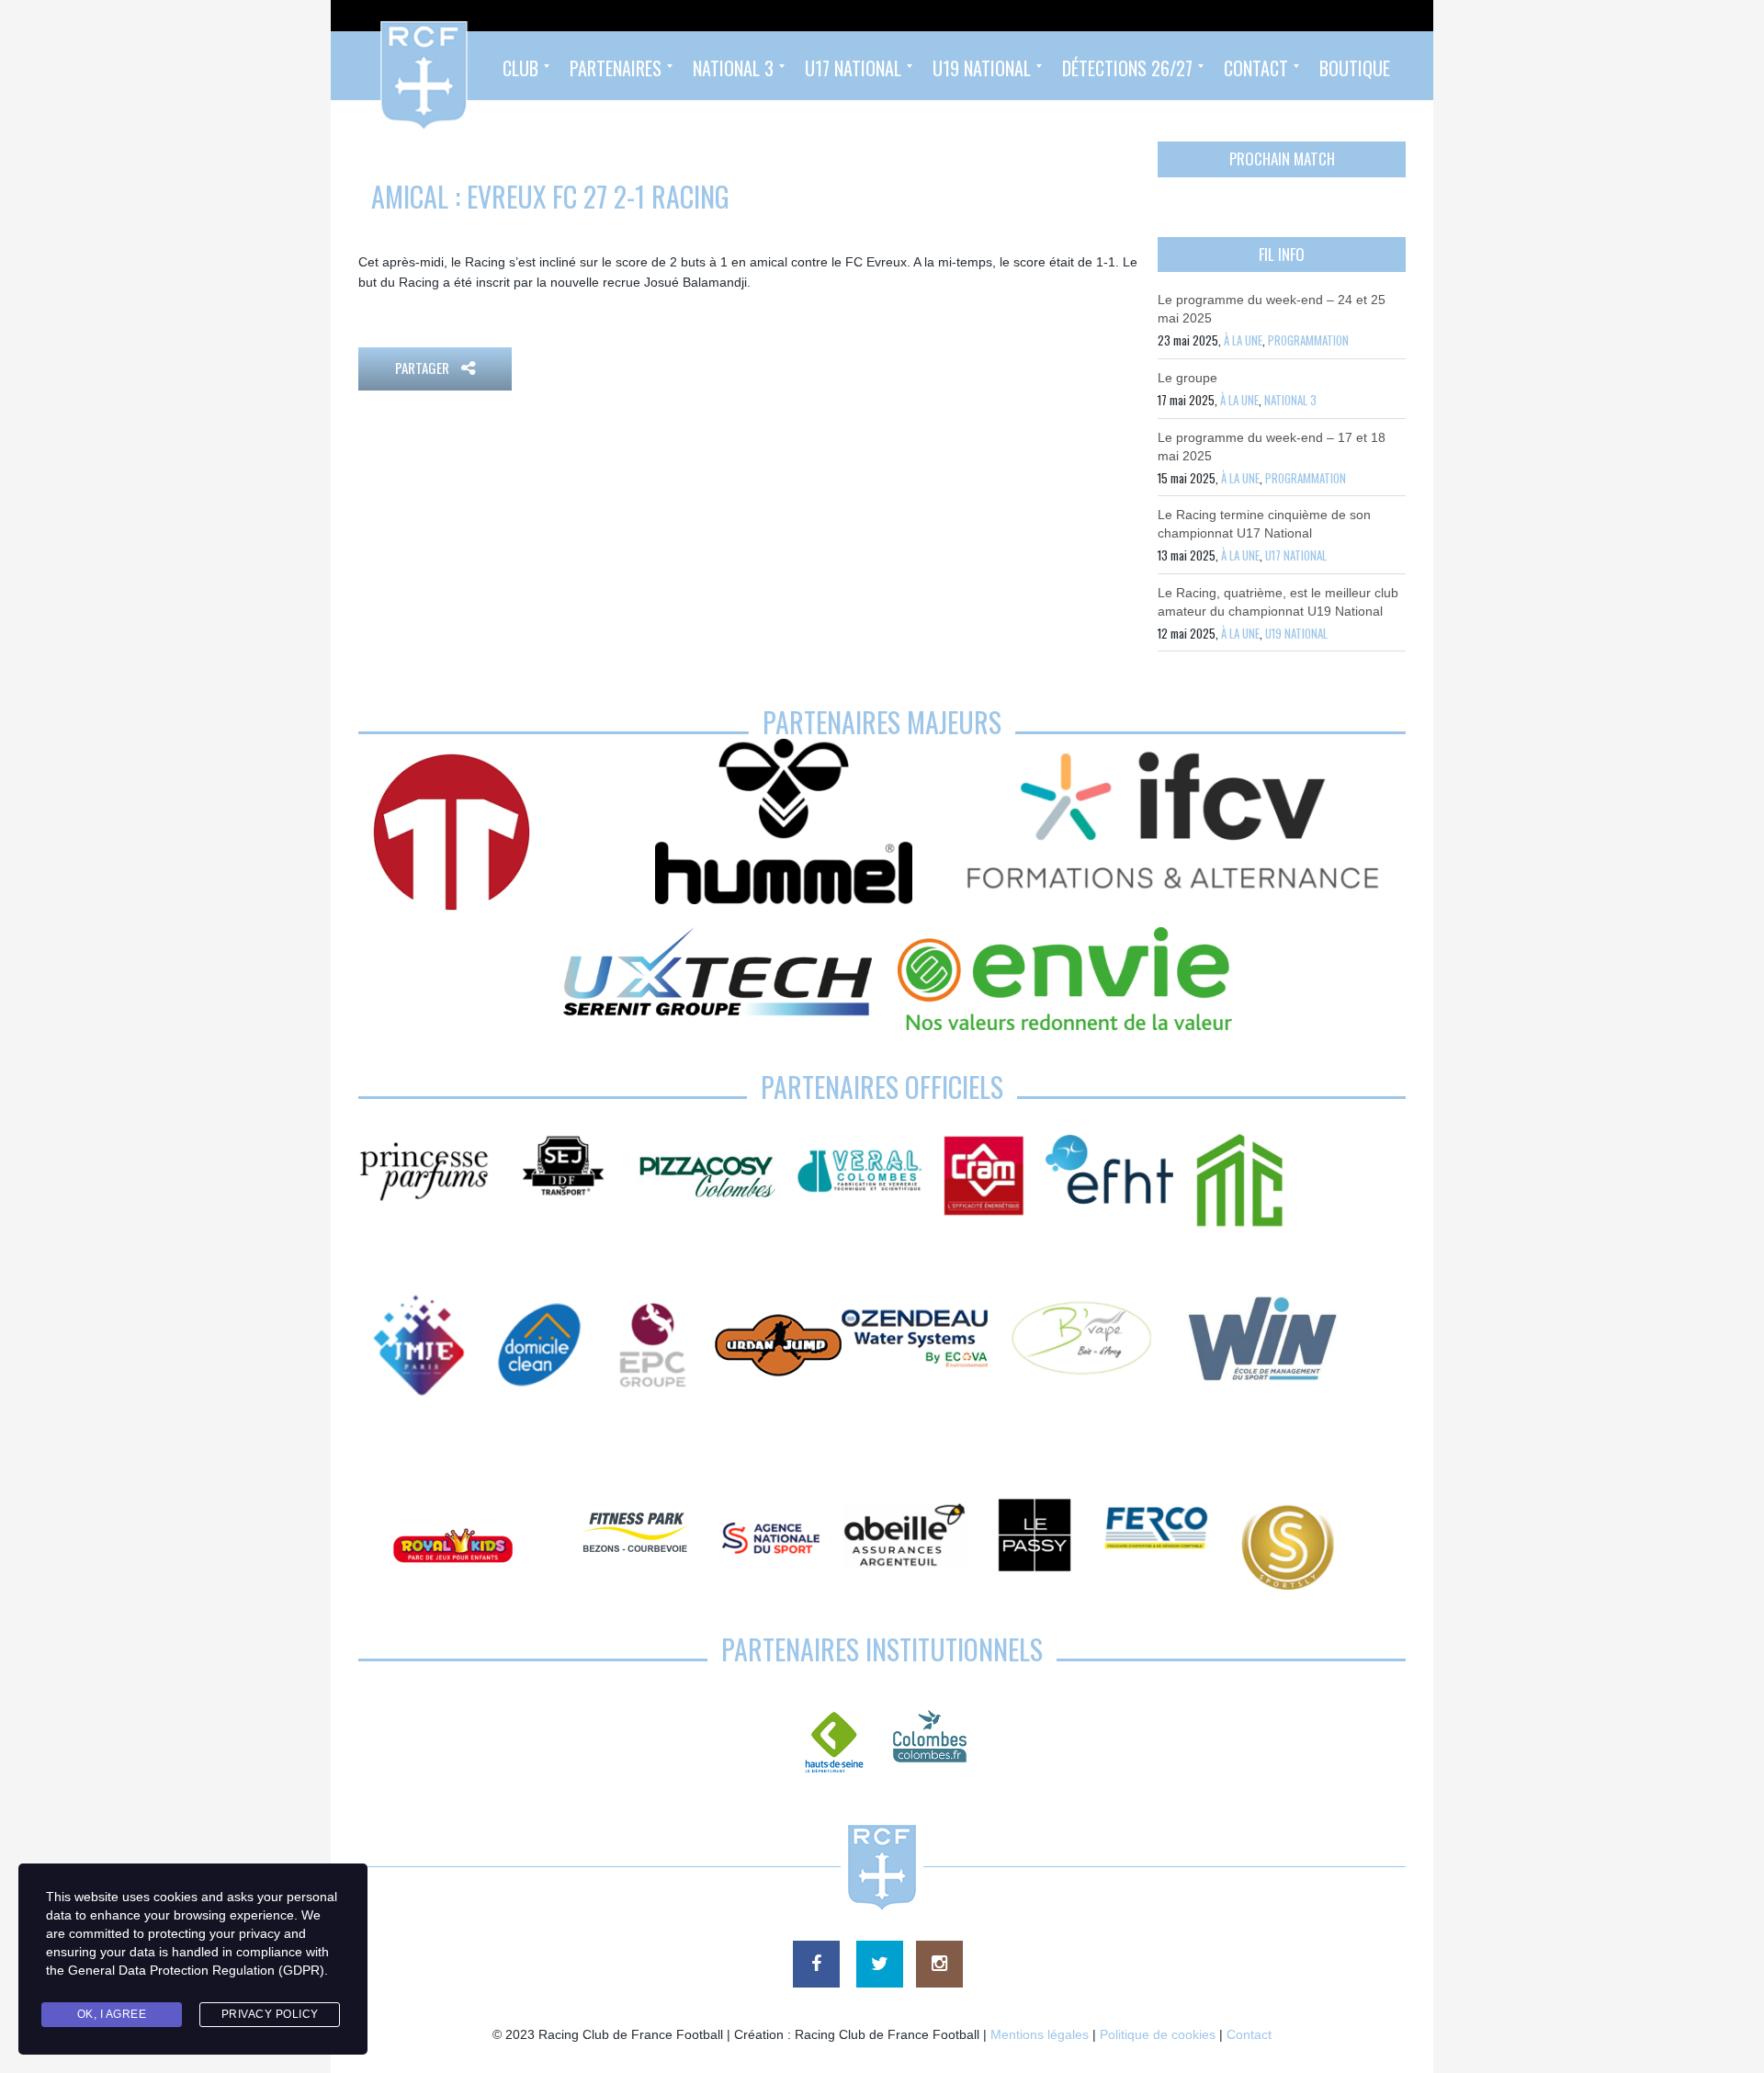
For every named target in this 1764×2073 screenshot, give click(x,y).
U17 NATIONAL (1296, 555)
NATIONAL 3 (1290, 400)
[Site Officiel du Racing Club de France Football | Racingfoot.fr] (374, 66)
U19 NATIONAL (1296, 633)
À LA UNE (1243, 340)
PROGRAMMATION (1308, 340)
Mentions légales (1040, 2034)
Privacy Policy (270, 2014)
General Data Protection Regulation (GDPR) (196, 1970)
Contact (1249, 2034)
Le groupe (1187, 378)
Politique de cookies (1158, 2034)
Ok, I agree (112, 2014)
